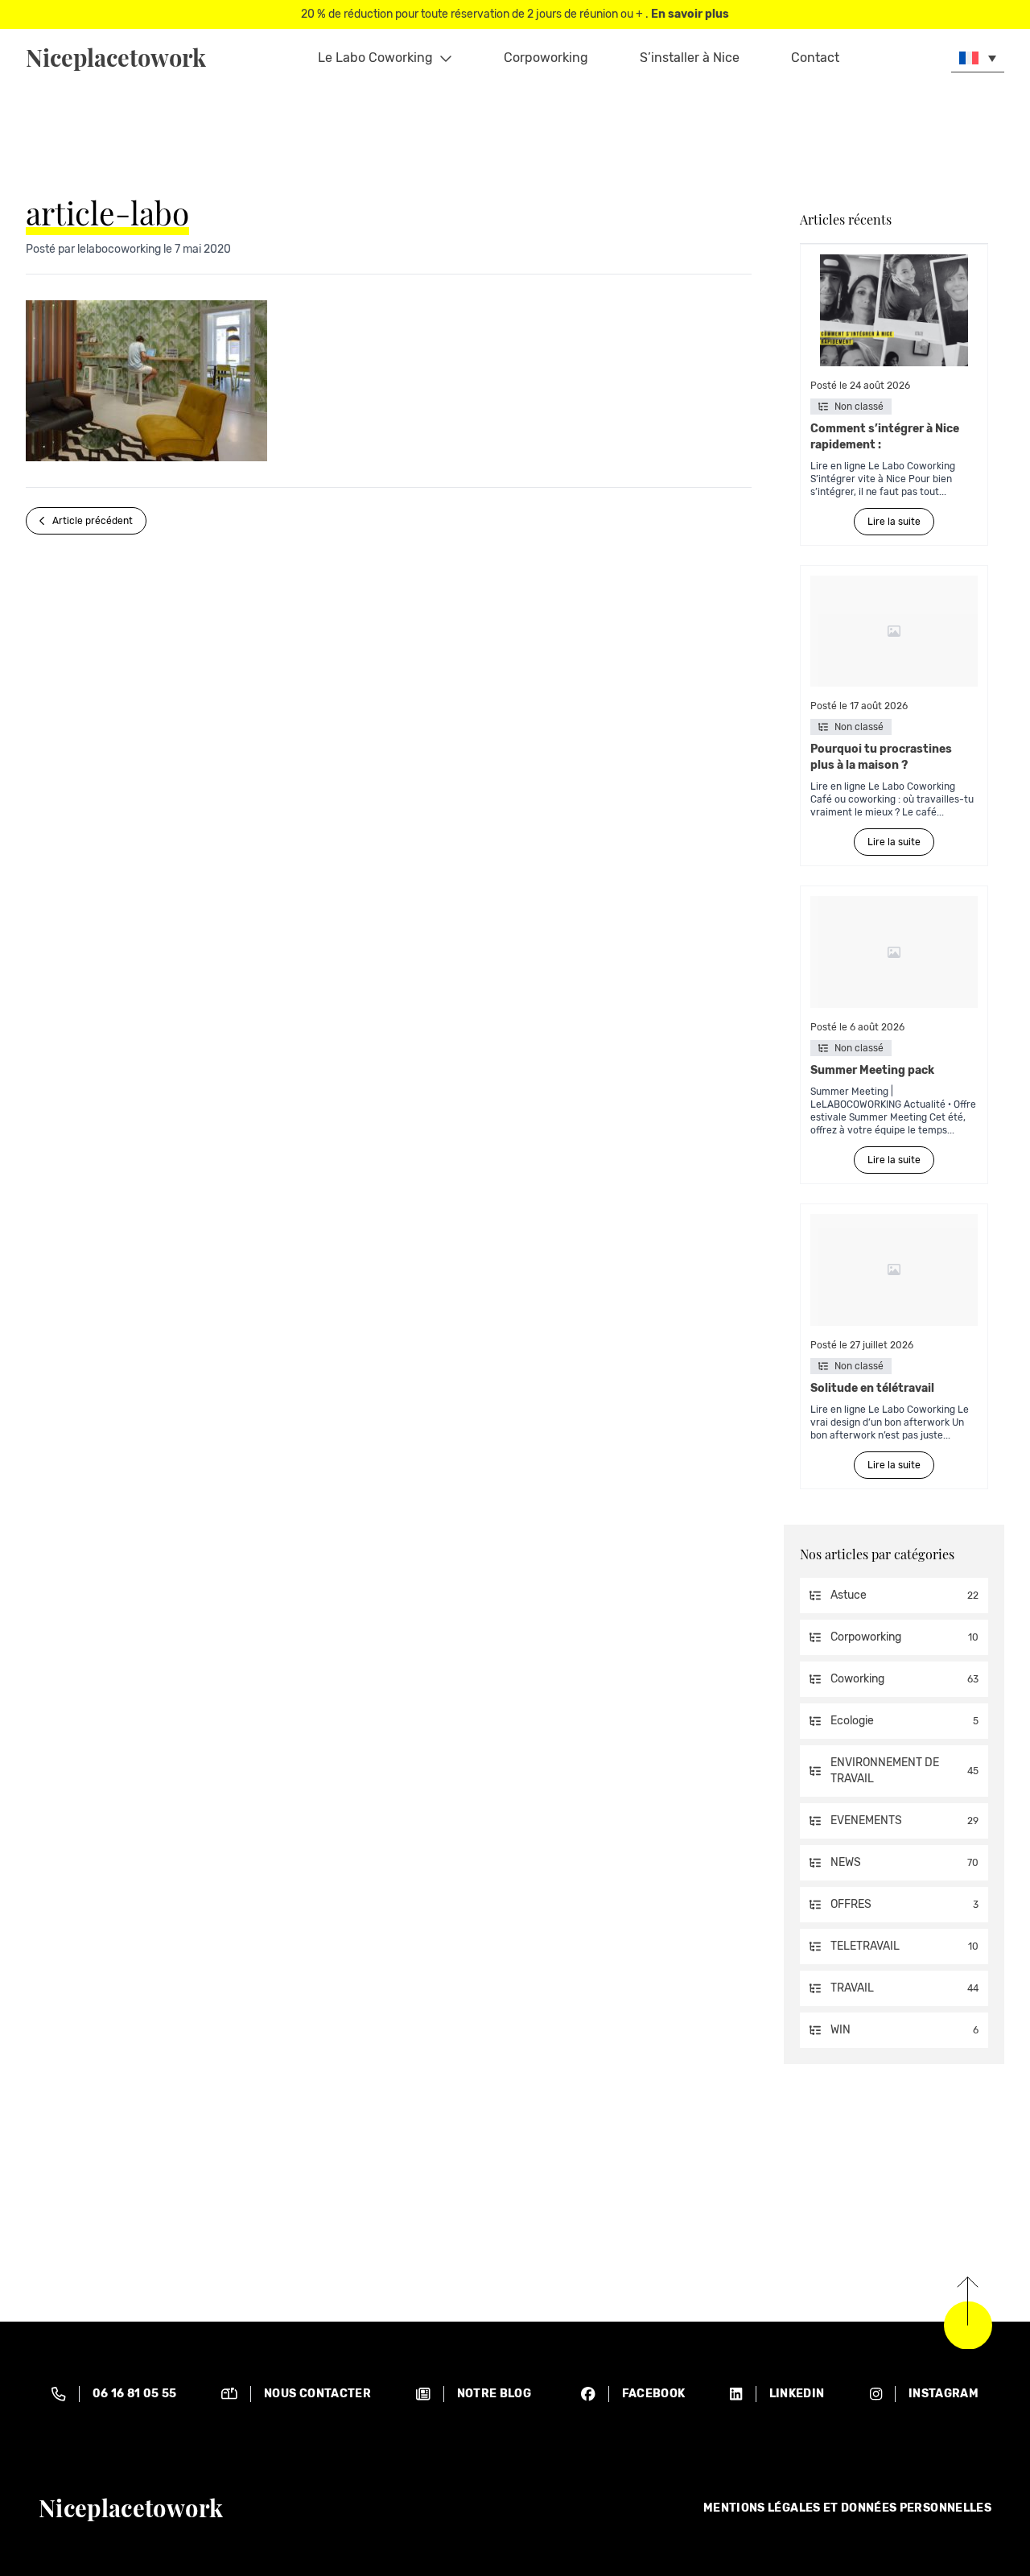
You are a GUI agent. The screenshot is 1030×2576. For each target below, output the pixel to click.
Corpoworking (546, 58)
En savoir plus (690, 14)
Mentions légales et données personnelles (847, 2508)
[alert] (114, 2394)
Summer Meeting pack (873, 1070)
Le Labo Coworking (375, 58)
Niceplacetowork (116, 58)
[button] (978, 58)
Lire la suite (894, 522)
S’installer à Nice (690, 58)
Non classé (859, 407)
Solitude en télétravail (872, 1388)
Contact (815, 58)
